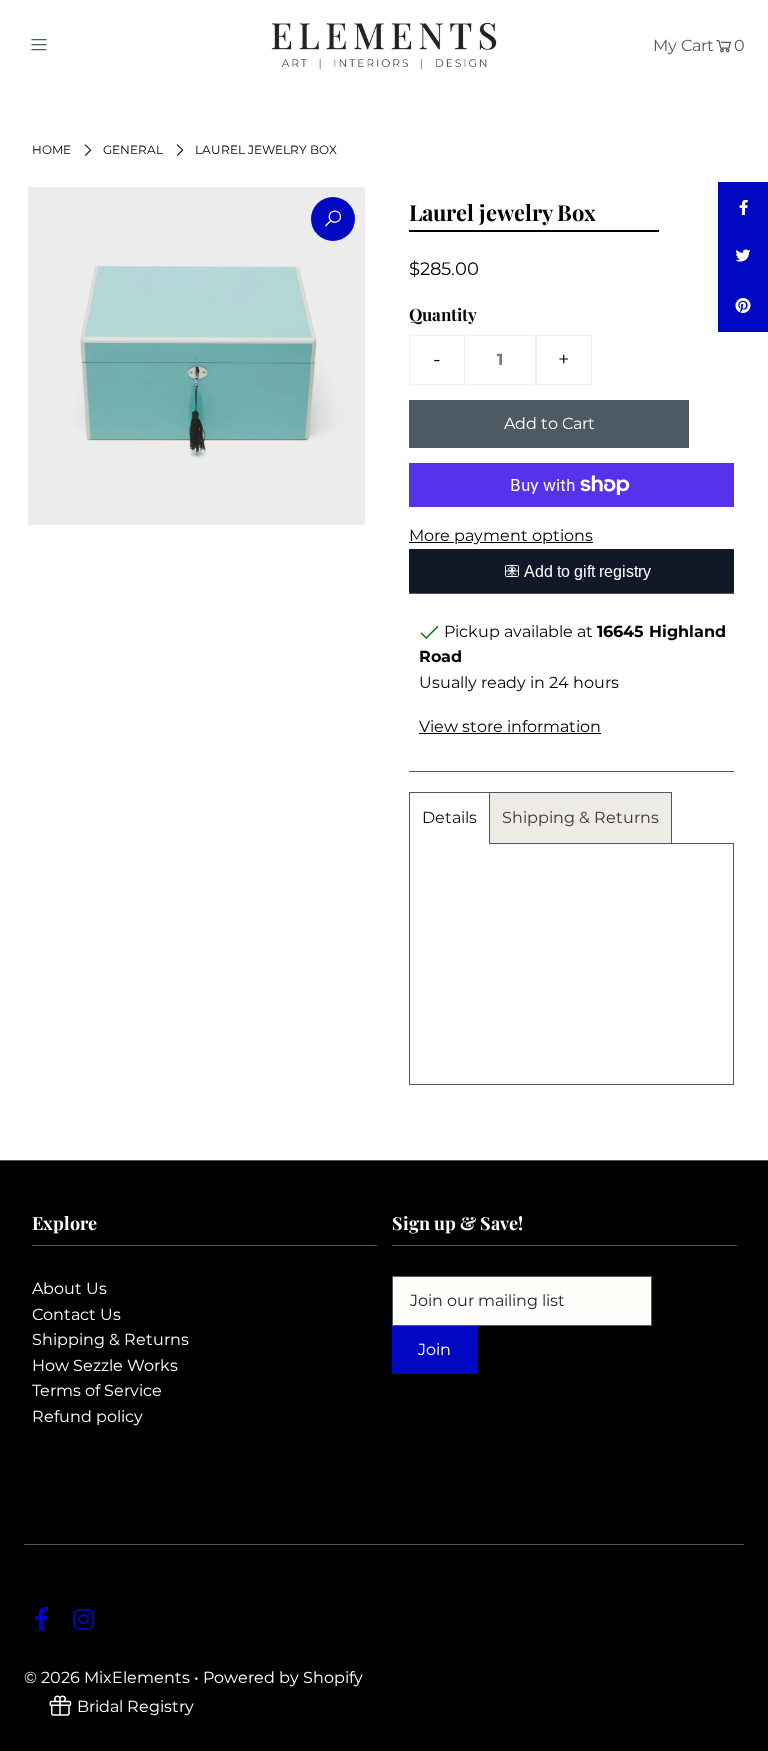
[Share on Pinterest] (743, 307)
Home (51, 149)
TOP (733, 1730)
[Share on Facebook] (743, 207)
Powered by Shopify (283, 1677)
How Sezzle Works (105, 1365)
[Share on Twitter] (743, 257)
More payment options (501, 535)
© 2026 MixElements (107, 1677)
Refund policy (87, 1416)
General (133, 149)
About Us (69, 1288)
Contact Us (76, 1314)
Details (449, 817)
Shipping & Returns (580, 817)
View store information (510, 726)
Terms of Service (97, 1390)
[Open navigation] (76, 44)
